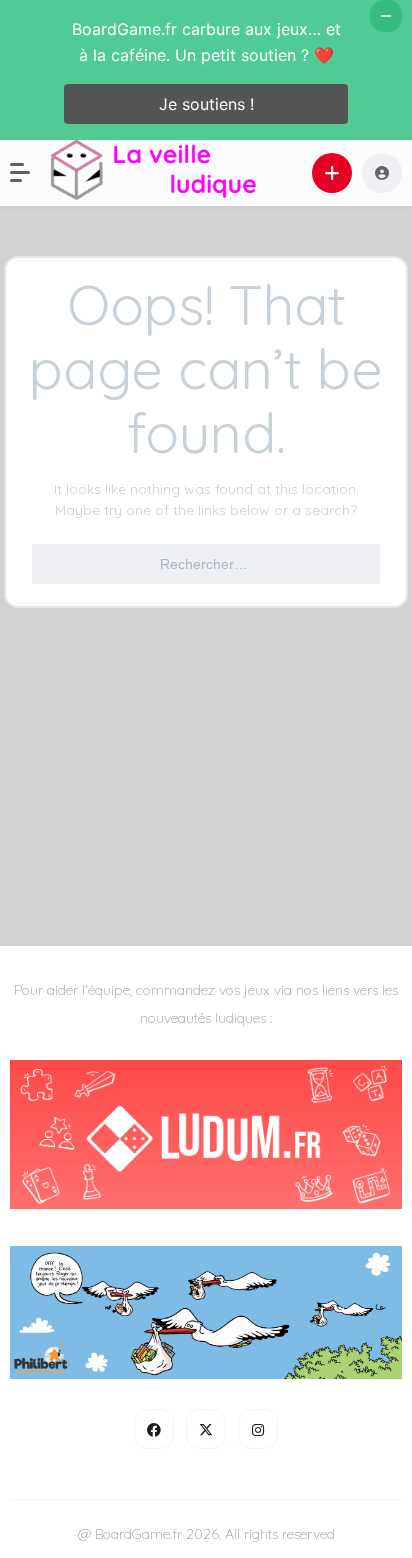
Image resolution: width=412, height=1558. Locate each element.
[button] (30, 173)
